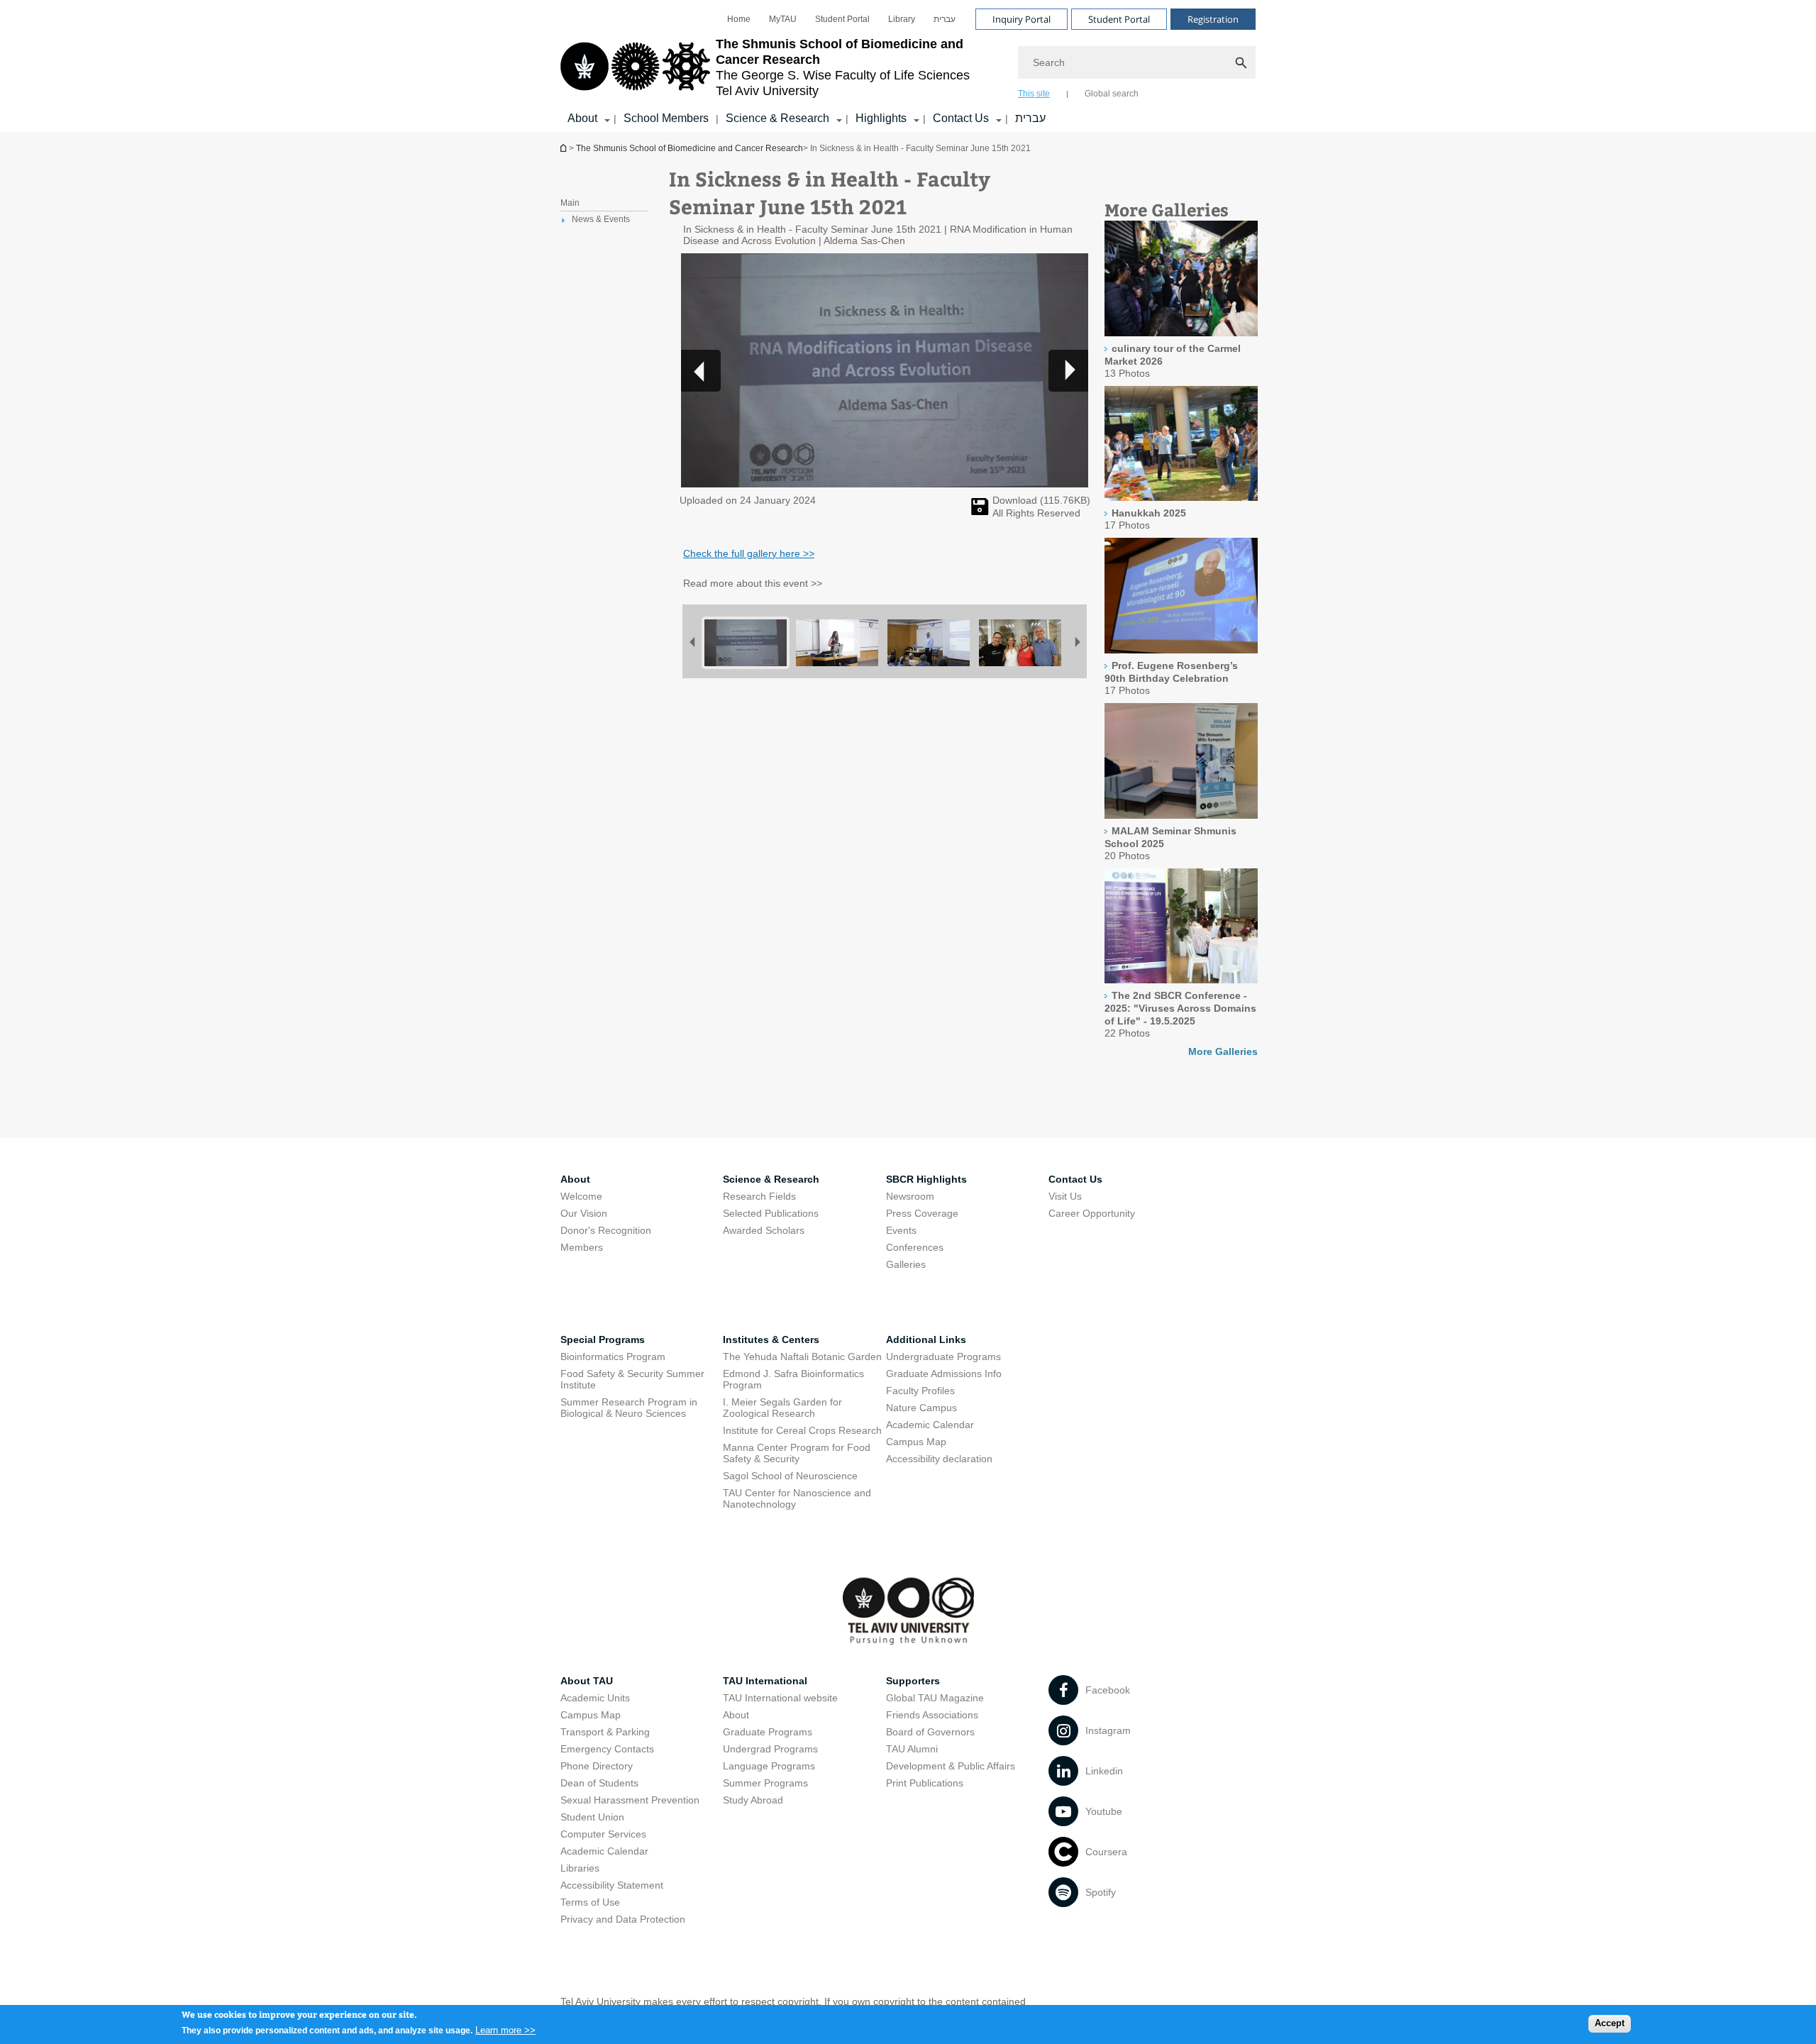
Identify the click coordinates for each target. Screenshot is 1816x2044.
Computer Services (603, 1834)
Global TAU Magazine (935, 1698)
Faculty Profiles (920, 1391)
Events (901, 1230)
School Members (666, 118)
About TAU (587, 1681)
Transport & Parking (605, 1732)
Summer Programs (765, 1783)
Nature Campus (921, 1408)
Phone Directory (597, 1766)
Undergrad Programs (770, 1749)
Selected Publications (771, 1213)
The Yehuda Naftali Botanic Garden (802, 1357)
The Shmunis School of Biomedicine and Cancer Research (565, 148)
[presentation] (1181, 333)
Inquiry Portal (1021, 19)
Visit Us (1065, 1196)
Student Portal (842, 19)
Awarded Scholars (764, 1230)
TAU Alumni (912, 1749)
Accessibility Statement (612, 1885)
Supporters (913, 1681)
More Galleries (1223, 1051)
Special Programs (603, 1339)
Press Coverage (922, 1213)
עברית (945, 19)
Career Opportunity (1092, 1213)
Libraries (580, 1868)
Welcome (581, 1196)
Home (739, 19)
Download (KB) (1041, 500)
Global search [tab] (1112, 94)
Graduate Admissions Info (944, 1374)
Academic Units (595, 1698)
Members (582, 1247)
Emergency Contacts (607, 1749)
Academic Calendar (930, 1425)
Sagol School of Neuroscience (790, 1476)
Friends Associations (932, 1715)
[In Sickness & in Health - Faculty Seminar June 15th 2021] (980, 512)
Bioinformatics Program (613, 1357)
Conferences (915, 1247)
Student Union (592, 1817)
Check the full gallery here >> (749, 553)
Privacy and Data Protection (623, 1919)
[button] (1068, 370)
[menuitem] (739, 19)
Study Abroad (753, 1800)
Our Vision (584, 1213)
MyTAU (783, 19)
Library (902, 19)
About (736, 1715)
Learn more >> (505, 2029)
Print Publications (925, 1783)
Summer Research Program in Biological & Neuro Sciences (629, 1408)
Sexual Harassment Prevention (630, 1800)
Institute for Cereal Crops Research (802, 1430)
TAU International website (780, 1698)
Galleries (906, 1264)
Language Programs (769, 1766)
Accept (1610, 2023)
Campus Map (916, 1442)
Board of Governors (930, 1732)
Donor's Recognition (606, 1230)
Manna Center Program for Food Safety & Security (797, 1453)
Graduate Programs (768, 1732)
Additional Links (926, 1339)
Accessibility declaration (939, 1459)
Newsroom (910, 1196)
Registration (1213, 19)
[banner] (908, 66)
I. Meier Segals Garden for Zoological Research (782, 1408)
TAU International (765, 1681)
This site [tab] (1034, 94)
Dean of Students (599, 1783)
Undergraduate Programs (943, 1357)
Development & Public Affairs (951, 1766)
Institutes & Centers (771, 1339)
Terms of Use (590, 1902)
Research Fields (759, 1196)
